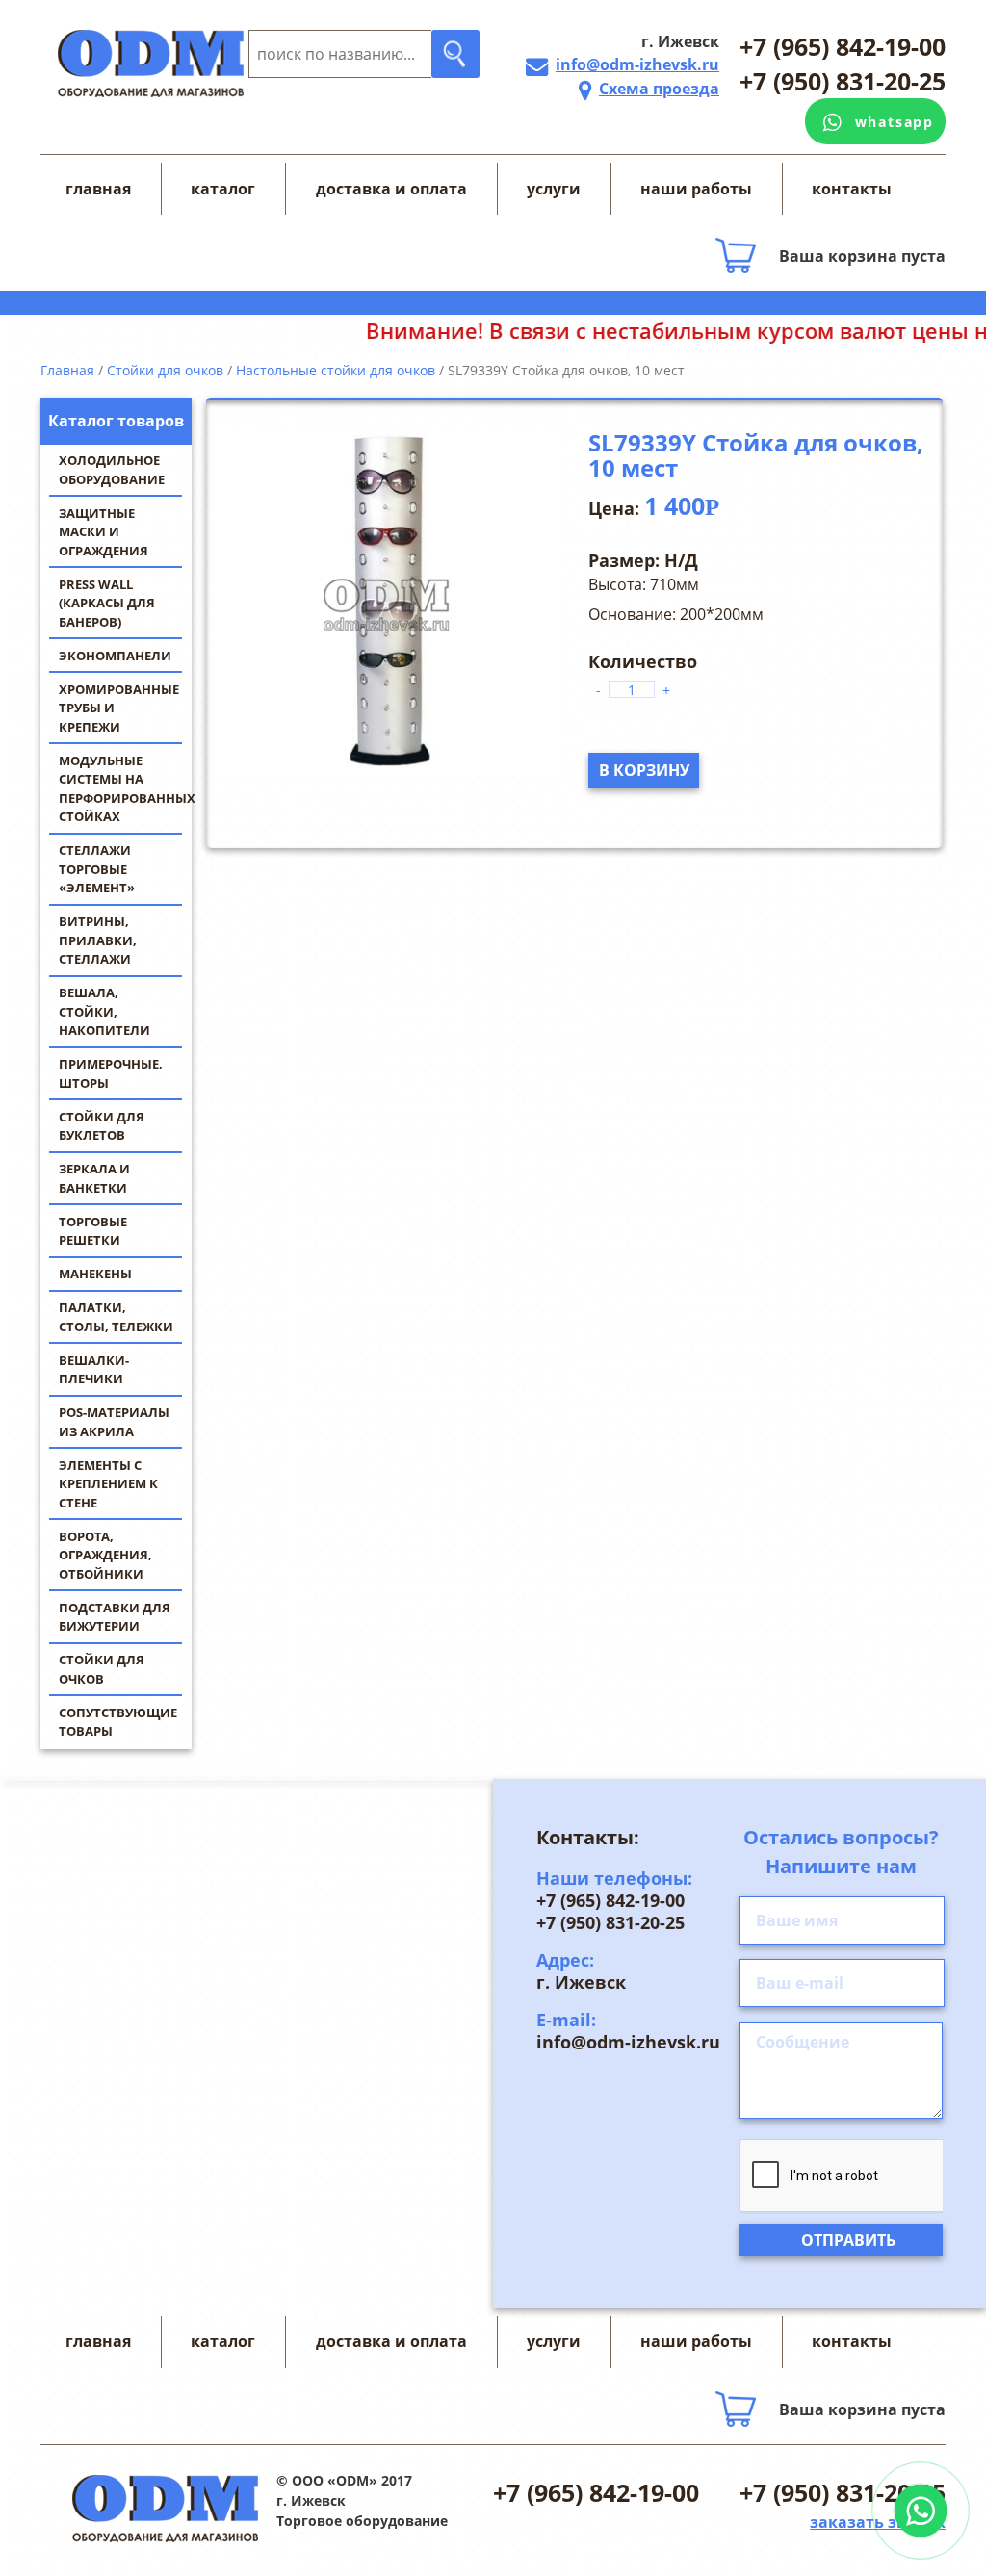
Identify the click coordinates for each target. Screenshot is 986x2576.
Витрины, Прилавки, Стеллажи (98, 940)
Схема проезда (659, 89)
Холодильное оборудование (112, 470)
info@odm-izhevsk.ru (637, 64)
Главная (98, 189)
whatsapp (895, 122)
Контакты (852, 189)
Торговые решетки (93, 1231)
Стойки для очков (102, 1669)
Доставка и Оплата (391, 189)
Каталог (223, 189)
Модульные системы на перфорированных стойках (125, 789)
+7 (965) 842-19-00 (843, 46)
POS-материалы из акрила (114, 1422)
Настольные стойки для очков (336, 370)
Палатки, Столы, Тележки (116, 1317)
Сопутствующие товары (118, 1722)
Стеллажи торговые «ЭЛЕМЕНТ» (97, 869)
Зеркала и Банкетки (94, 1178)
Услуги (554, 189)
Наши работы (696, 189)
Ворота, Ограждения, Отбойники (105, 1555)
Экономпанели (115, 656)
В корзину (644, 770)
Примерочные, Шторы (111, 1073)
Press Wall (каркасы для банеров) (107, 603)
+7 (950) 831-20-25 (843, 81)
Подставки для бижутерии (115, 1617)
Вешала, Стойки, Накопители (104, 1011)
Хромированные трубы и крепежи (119, 708)
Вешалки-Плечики (94, 1370)
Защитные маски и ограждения (104, 532)
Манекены (95, 1274)
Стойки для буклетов (102, 1126)
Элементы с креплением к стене (108, 1484)
